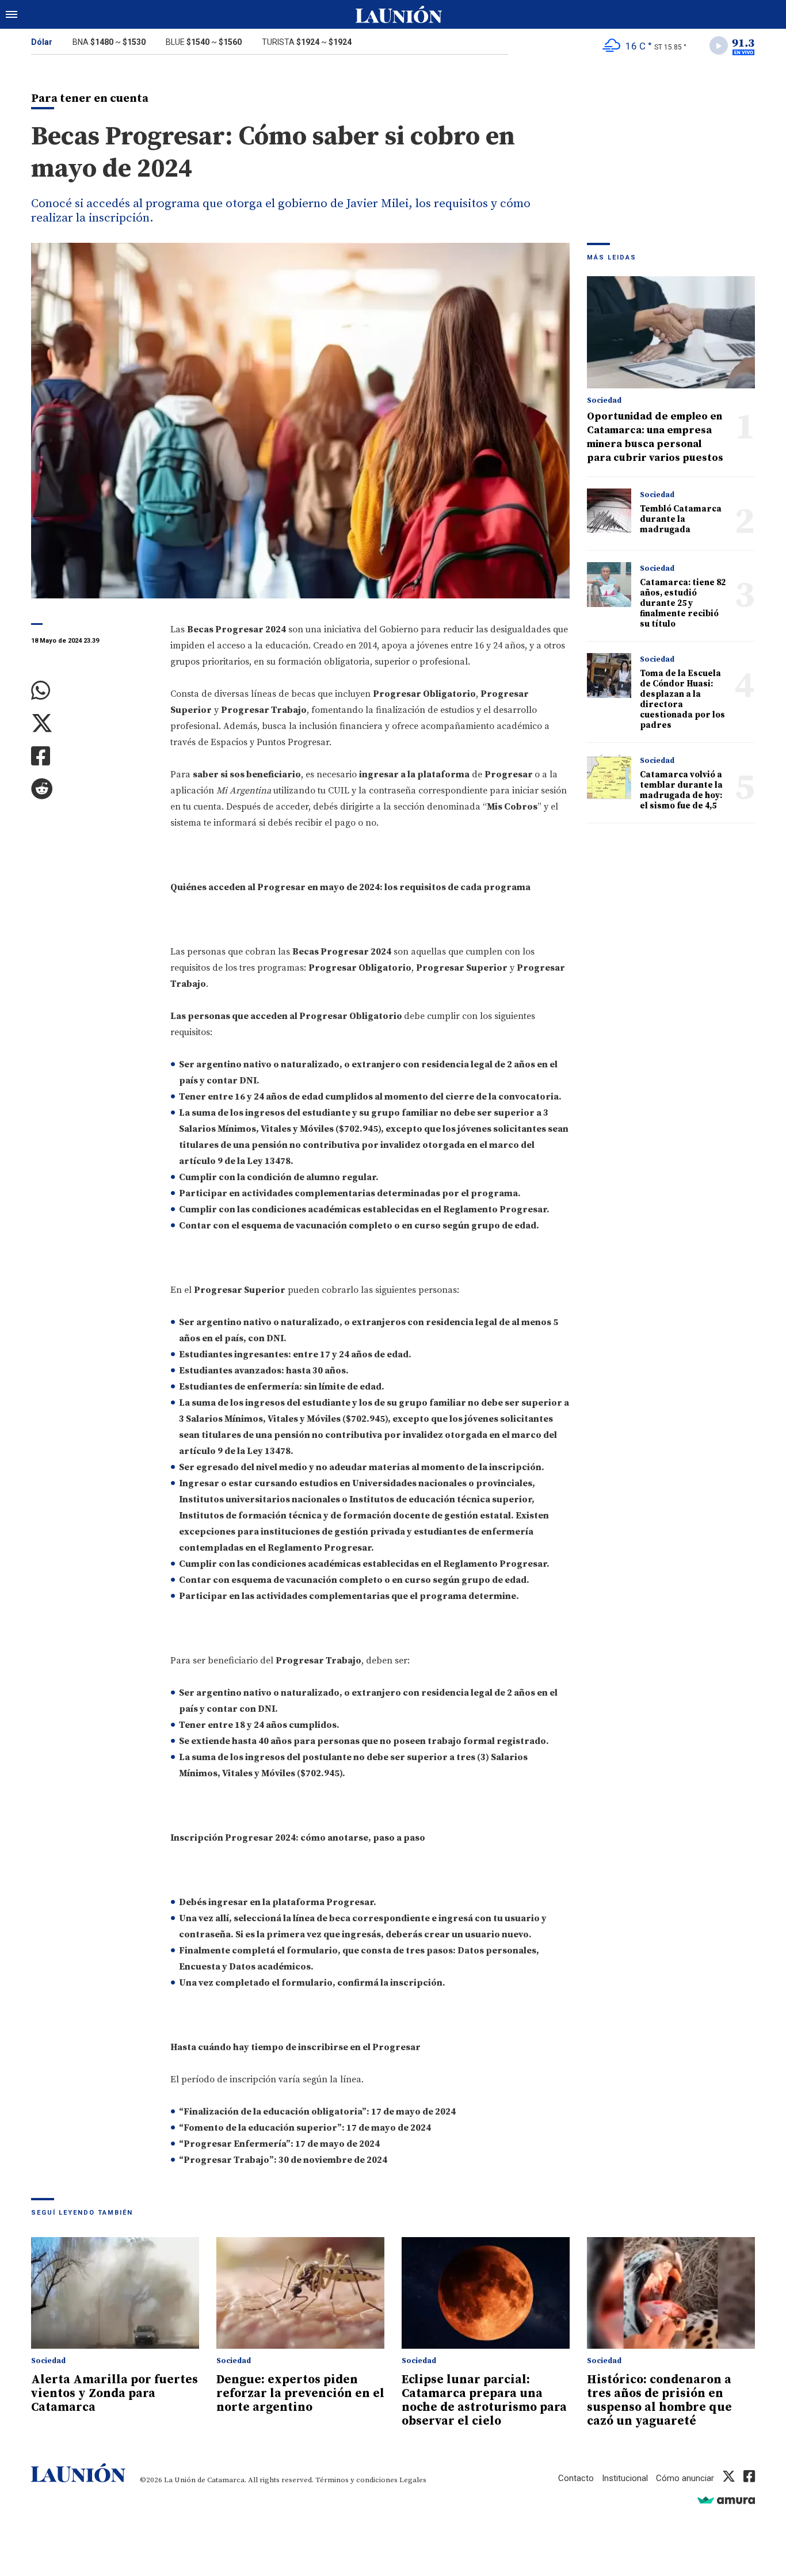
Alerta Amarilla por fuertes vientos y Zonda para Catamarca (115, 2394)
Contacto (576, 2478)
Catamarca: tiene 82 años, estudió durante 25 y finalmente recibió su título (683, 603)
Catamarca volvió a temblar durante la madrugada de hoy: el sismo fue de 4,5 (681, 790)
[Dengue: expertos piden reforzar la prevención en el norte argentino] (300, 2293)
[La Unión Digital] (399, 14)
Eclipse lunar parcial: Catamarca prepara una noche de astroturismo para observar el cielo (484, 2401)
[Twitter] (92, 724)
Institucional (625, 2478)
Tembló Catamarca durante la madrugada (681, 519)
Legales (413, 2480)
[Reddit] (92, 789)
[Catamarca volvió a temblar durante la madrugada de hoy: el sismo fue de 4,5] (609, 776)
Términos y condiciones (356, 2480)
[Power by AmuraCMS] (726, 2500)
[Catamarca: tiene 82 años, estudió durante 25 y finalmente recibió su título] (609, 584)
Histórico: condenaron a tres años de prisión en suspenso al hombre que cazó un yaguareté (659, 2401)
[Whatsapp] (92, 691)
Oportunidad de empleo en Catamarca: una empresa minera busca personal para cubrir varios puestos (655, 437)
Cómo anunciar (685, 2478)
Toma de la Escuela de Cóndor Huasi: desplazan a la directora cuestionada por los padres (682, 699)
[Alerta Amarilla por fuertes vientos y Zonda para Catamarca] (115, 2293)
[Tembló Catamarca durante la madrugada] (609, 511)
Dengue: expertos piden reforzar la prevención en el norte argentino (300, 2394)
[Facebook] (92, 756)
